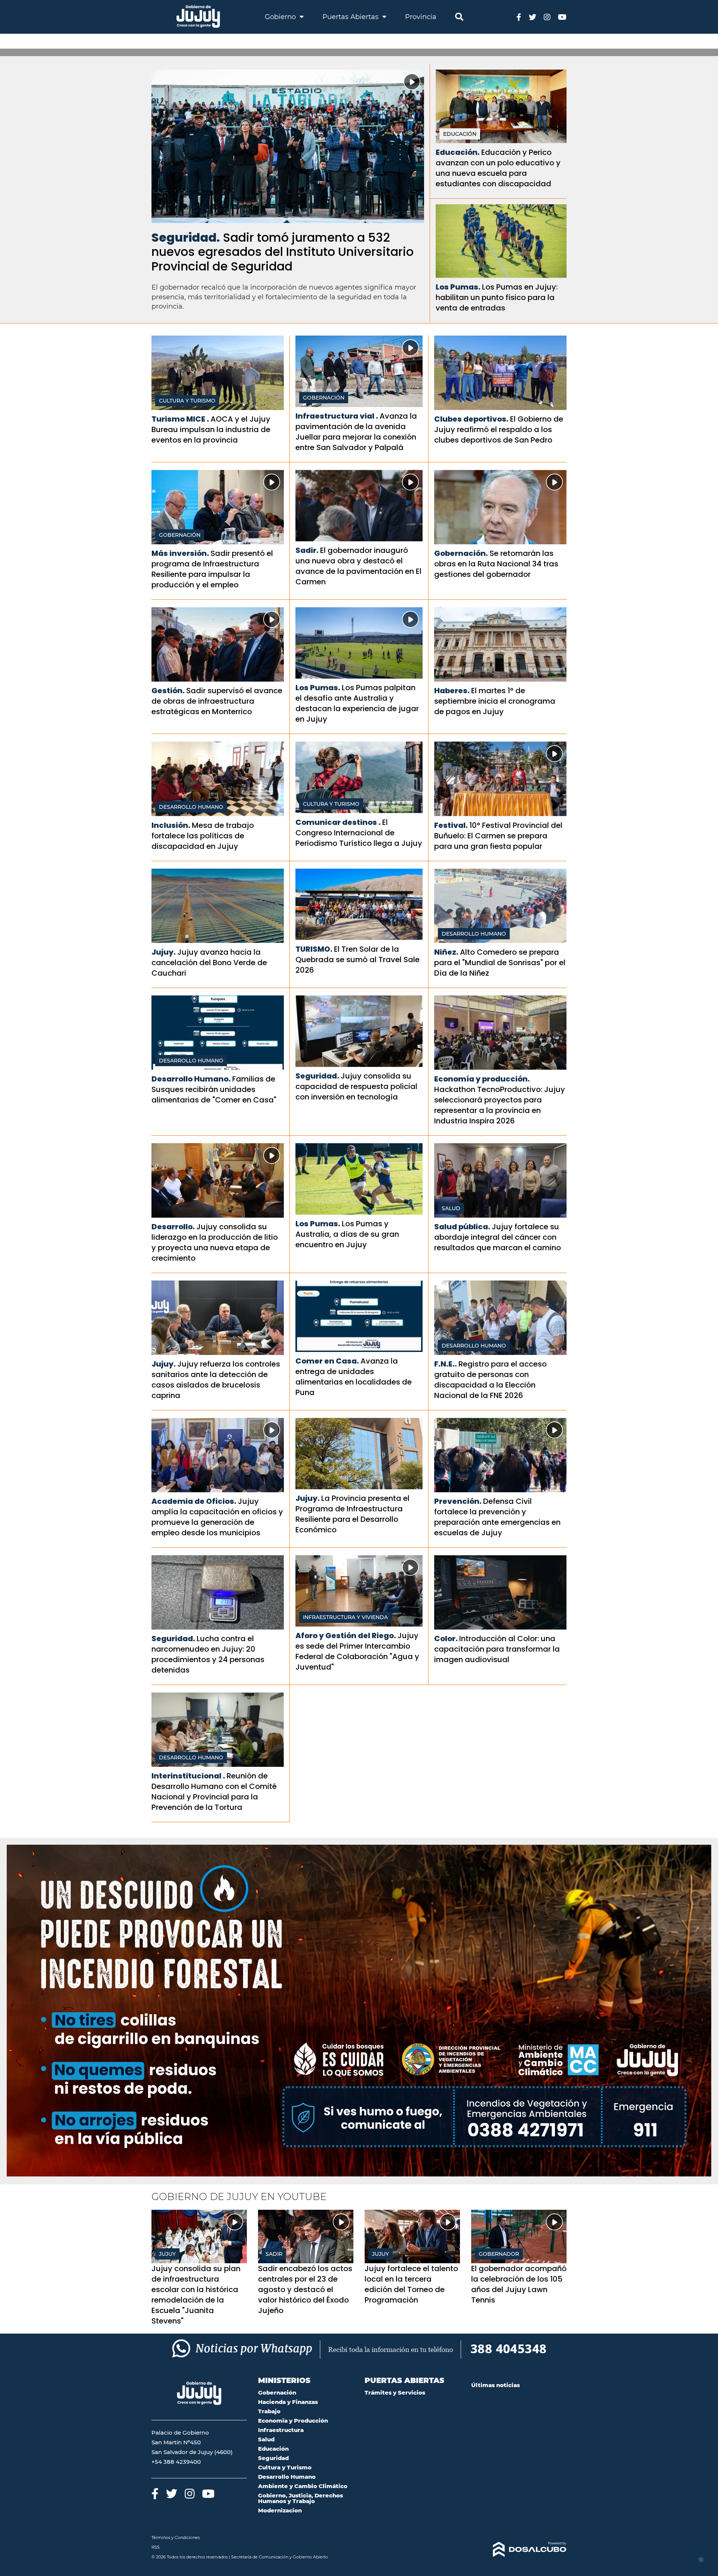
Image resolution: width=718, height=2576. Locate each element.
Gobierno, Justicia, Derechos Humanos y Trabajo (300, 2498)
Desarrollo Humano (191, 807)
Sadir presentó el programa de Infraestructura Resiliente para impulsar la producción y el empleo (212, 569)
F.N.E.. (446, 1364)
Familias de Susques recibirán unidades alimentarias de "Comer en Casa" (214, 1089)
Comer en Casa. (327, 1361)
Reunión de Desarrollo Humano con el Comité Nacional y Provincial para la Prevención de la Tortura (214, 1792)
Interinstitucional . (188, 1776)
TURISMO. (314, 949)
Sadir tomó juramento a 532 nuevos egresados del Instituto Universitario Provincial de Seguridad (283, 252)
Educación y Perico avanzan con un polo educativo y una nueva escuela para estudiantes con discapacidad (498, 168)
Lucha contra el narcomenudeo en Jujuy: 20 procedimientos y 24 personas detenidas (208, 1654)
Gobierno (281, 17)
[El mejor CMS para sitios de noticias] (519, 2549)
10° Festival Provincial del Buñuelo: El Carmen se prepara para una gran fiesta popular (498, 836)
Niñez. (446, 952)
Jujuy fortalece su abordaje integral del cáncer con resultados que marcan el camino (498, 1237)
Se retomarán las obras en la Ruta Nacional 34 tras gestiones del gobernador (496, 564)
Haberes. (452, 691)
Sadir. (307, 550)
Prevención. (458, 1501)
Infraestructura (281, 2430)
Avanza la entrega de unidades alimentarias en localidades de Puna (354, 1377)
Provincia (421, 17)
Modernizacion (280, 2510)
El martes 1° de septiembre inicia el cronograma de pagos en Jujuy (495, 701)
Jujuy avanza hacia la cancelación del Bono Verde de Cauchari (209, 963)
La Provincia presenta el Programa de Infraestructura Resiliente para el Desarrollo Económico (352, 1514)
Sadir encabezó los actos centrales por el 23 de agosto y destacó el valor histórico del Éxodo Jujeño (305, 2289)
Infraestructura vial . (337, 416)
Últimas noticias (495, 2385)
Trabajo (269, 2411)
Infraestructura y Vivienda (345, 1617)
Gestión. (168, 691)
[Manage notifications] (700, 2560)
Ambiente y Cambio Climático (303, 2486)
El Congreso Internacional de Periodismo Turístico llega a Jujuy (359, 833)
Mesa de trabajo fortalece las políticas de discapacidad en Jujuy (203, 836)
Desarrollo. (173, 1227)
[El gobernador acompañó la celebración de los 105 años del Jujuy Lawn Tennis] (519, 2237)
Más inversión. (180, 553)
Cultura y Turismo (187, 401)
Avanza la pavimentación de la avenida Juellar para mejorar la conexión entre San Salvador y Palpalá (356, 432)
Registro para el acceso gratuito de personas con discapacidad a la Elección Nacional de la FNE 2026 (490, 1380)
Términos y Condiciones (176, 2537)
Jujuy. (164, 952)
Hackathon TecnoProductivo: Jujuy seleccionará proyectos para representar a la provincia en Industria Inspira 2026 (500, 1105)
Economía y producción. (482, 1079)
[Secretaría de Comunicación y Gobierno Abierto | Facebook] (519, 17)
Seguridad (273, 2458)
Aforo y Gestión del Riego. (346, 1636)
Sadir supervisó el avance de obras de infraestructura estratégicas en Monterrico (217, 701)
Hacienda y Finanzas (288, 2402)
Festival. (451, 825)
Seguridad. (186, 237)
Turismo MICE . (180, 419)
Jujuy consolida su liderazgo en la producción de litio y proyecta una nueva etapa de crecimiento (215, 1242)
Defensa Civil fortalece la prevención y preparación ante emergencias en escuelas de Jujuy (497, 1517)
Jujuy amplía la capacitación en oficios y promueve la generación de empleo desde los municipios (217, 1517)
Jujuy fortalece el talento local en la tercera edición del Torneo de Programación (411, 2284)
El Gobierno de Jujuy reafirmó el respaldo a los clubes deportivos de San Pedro (499, 429)
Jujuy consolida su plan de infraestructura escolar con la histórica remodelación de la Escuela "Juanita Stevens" (196, 2295)
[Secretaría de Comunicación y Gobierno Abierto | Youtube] (562, 17)
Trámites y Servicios (395, 2393)
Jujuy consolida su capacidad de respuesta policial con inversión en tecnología (356, 1086)
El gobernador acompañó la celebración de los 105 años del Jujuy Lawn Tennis (519, 2284)
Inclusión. (171, 825)
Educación (460, 134)
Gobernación (324, 398)
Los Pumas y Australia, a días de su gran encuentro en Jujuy (347, 1234)
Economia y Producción (293, 2421)
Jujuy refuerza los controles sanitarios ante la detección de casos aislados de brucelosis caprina (216, 1380)
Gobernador (499, 2254)
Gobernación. (461, 553)
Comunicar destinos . (338, 822)
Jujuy (167, 2254)
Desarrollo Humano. (191, 1079)
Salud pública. (462, 1227)
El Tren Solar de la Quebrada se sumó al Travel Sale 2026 (358, 960)
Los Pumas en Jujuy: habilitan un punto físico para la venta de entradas (497, 297)
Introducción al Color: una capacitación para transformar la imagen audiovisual (497, 1649)
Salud (451, 1208)
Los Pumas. (458, 287)
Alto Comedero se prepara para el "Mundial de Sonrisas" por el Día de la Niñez (500, 963)
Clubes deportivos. (471, 419)
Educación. (458, 152)
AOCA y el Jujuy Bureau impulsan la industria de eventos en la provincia (211, 429)
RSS (156, 2547)
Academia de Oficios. (194, 1501)
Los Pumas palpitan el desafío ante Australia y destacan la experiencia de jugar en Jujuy (357, 703)
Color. (446, 1639)
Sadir (274, 2254)
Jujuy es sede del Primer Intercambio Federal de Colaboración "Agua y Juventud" (357, 1651)
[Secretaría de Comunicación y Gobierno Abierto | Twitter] (533, 17)
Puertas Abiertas (351, 17)
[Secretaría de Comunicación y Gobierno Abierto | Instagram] (547, 17)
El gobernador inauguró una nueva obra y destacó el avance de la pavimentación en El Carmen (358, 566)
